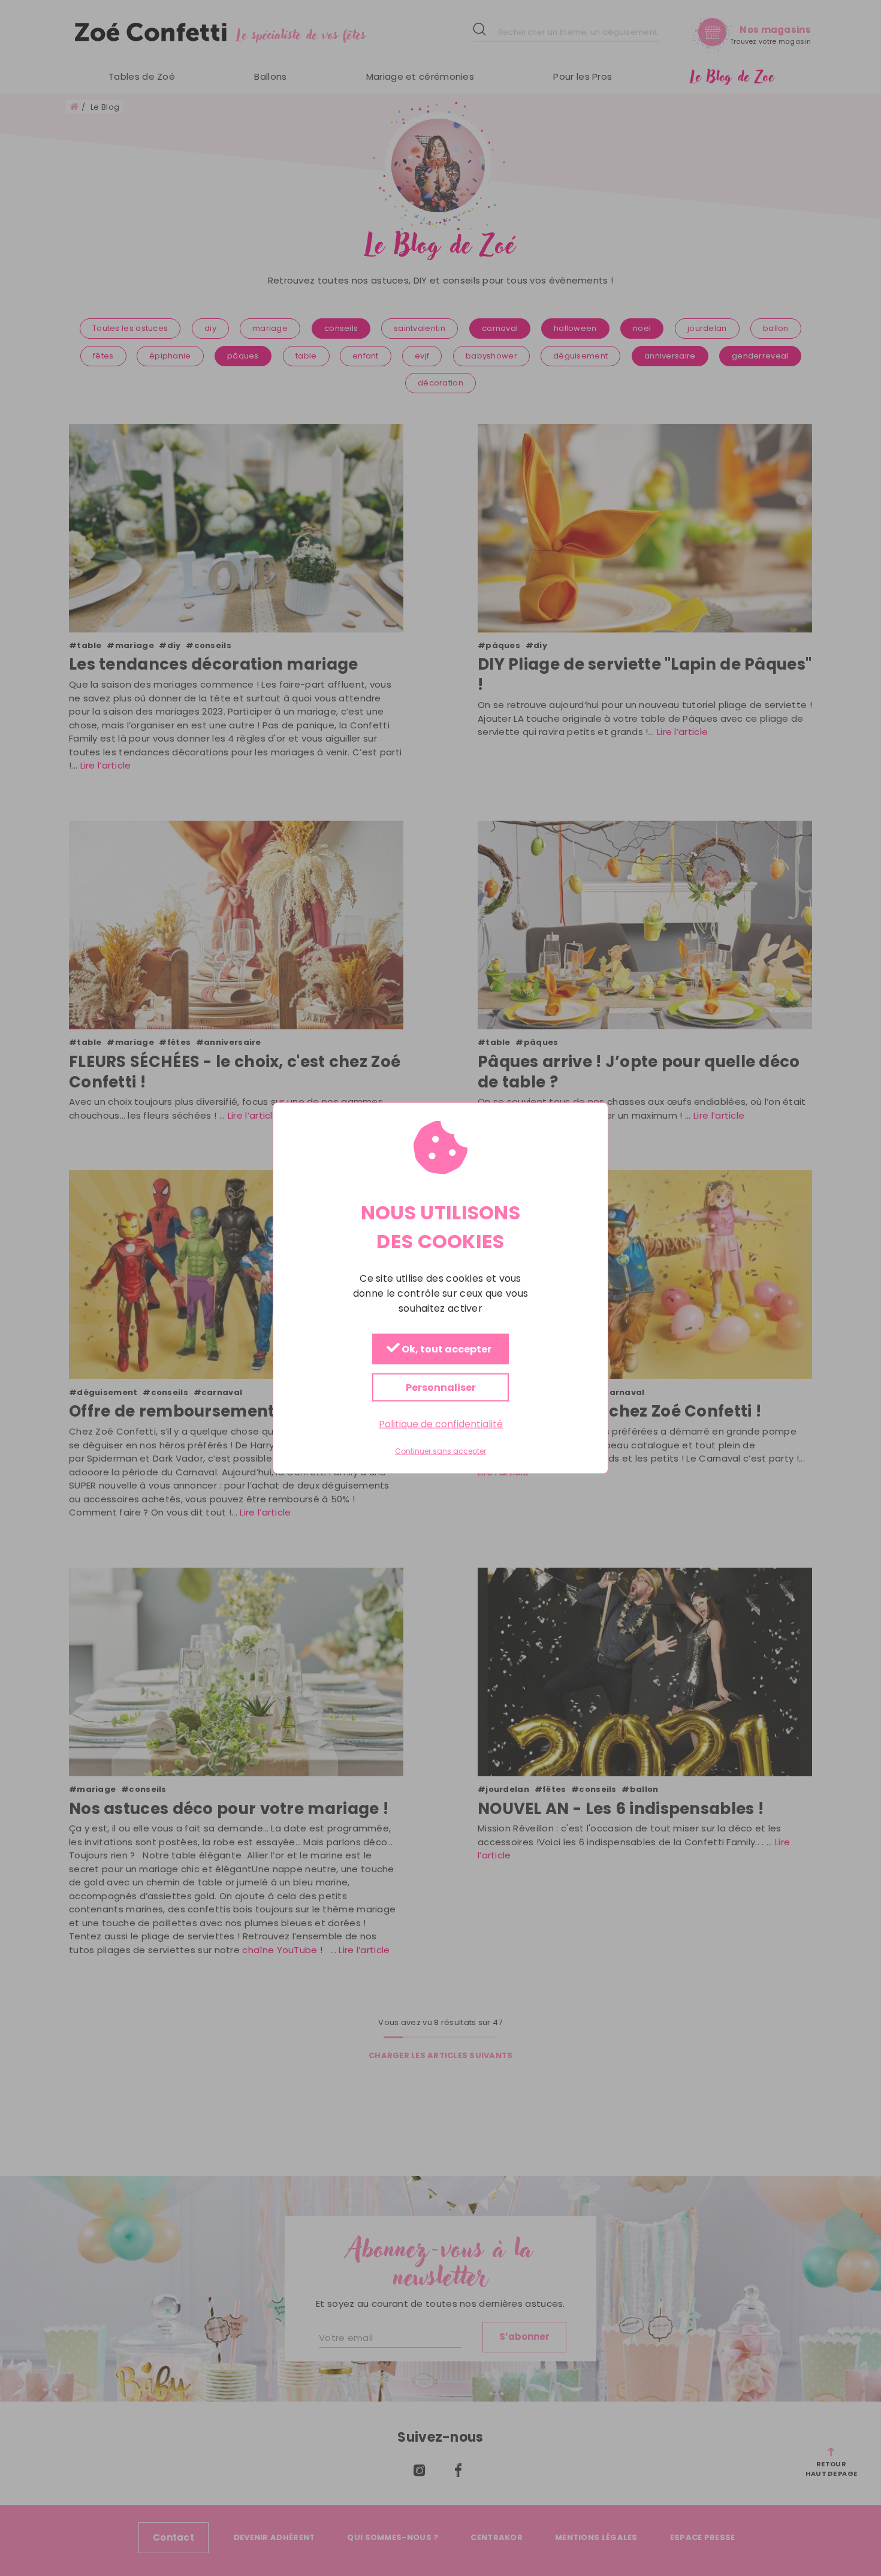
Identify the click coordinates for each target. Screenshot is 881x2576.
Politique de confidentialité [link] (441, 1424)
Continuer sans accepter (441, 1451)
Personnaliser (441, 1388)
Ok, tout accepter (446, 1350)
